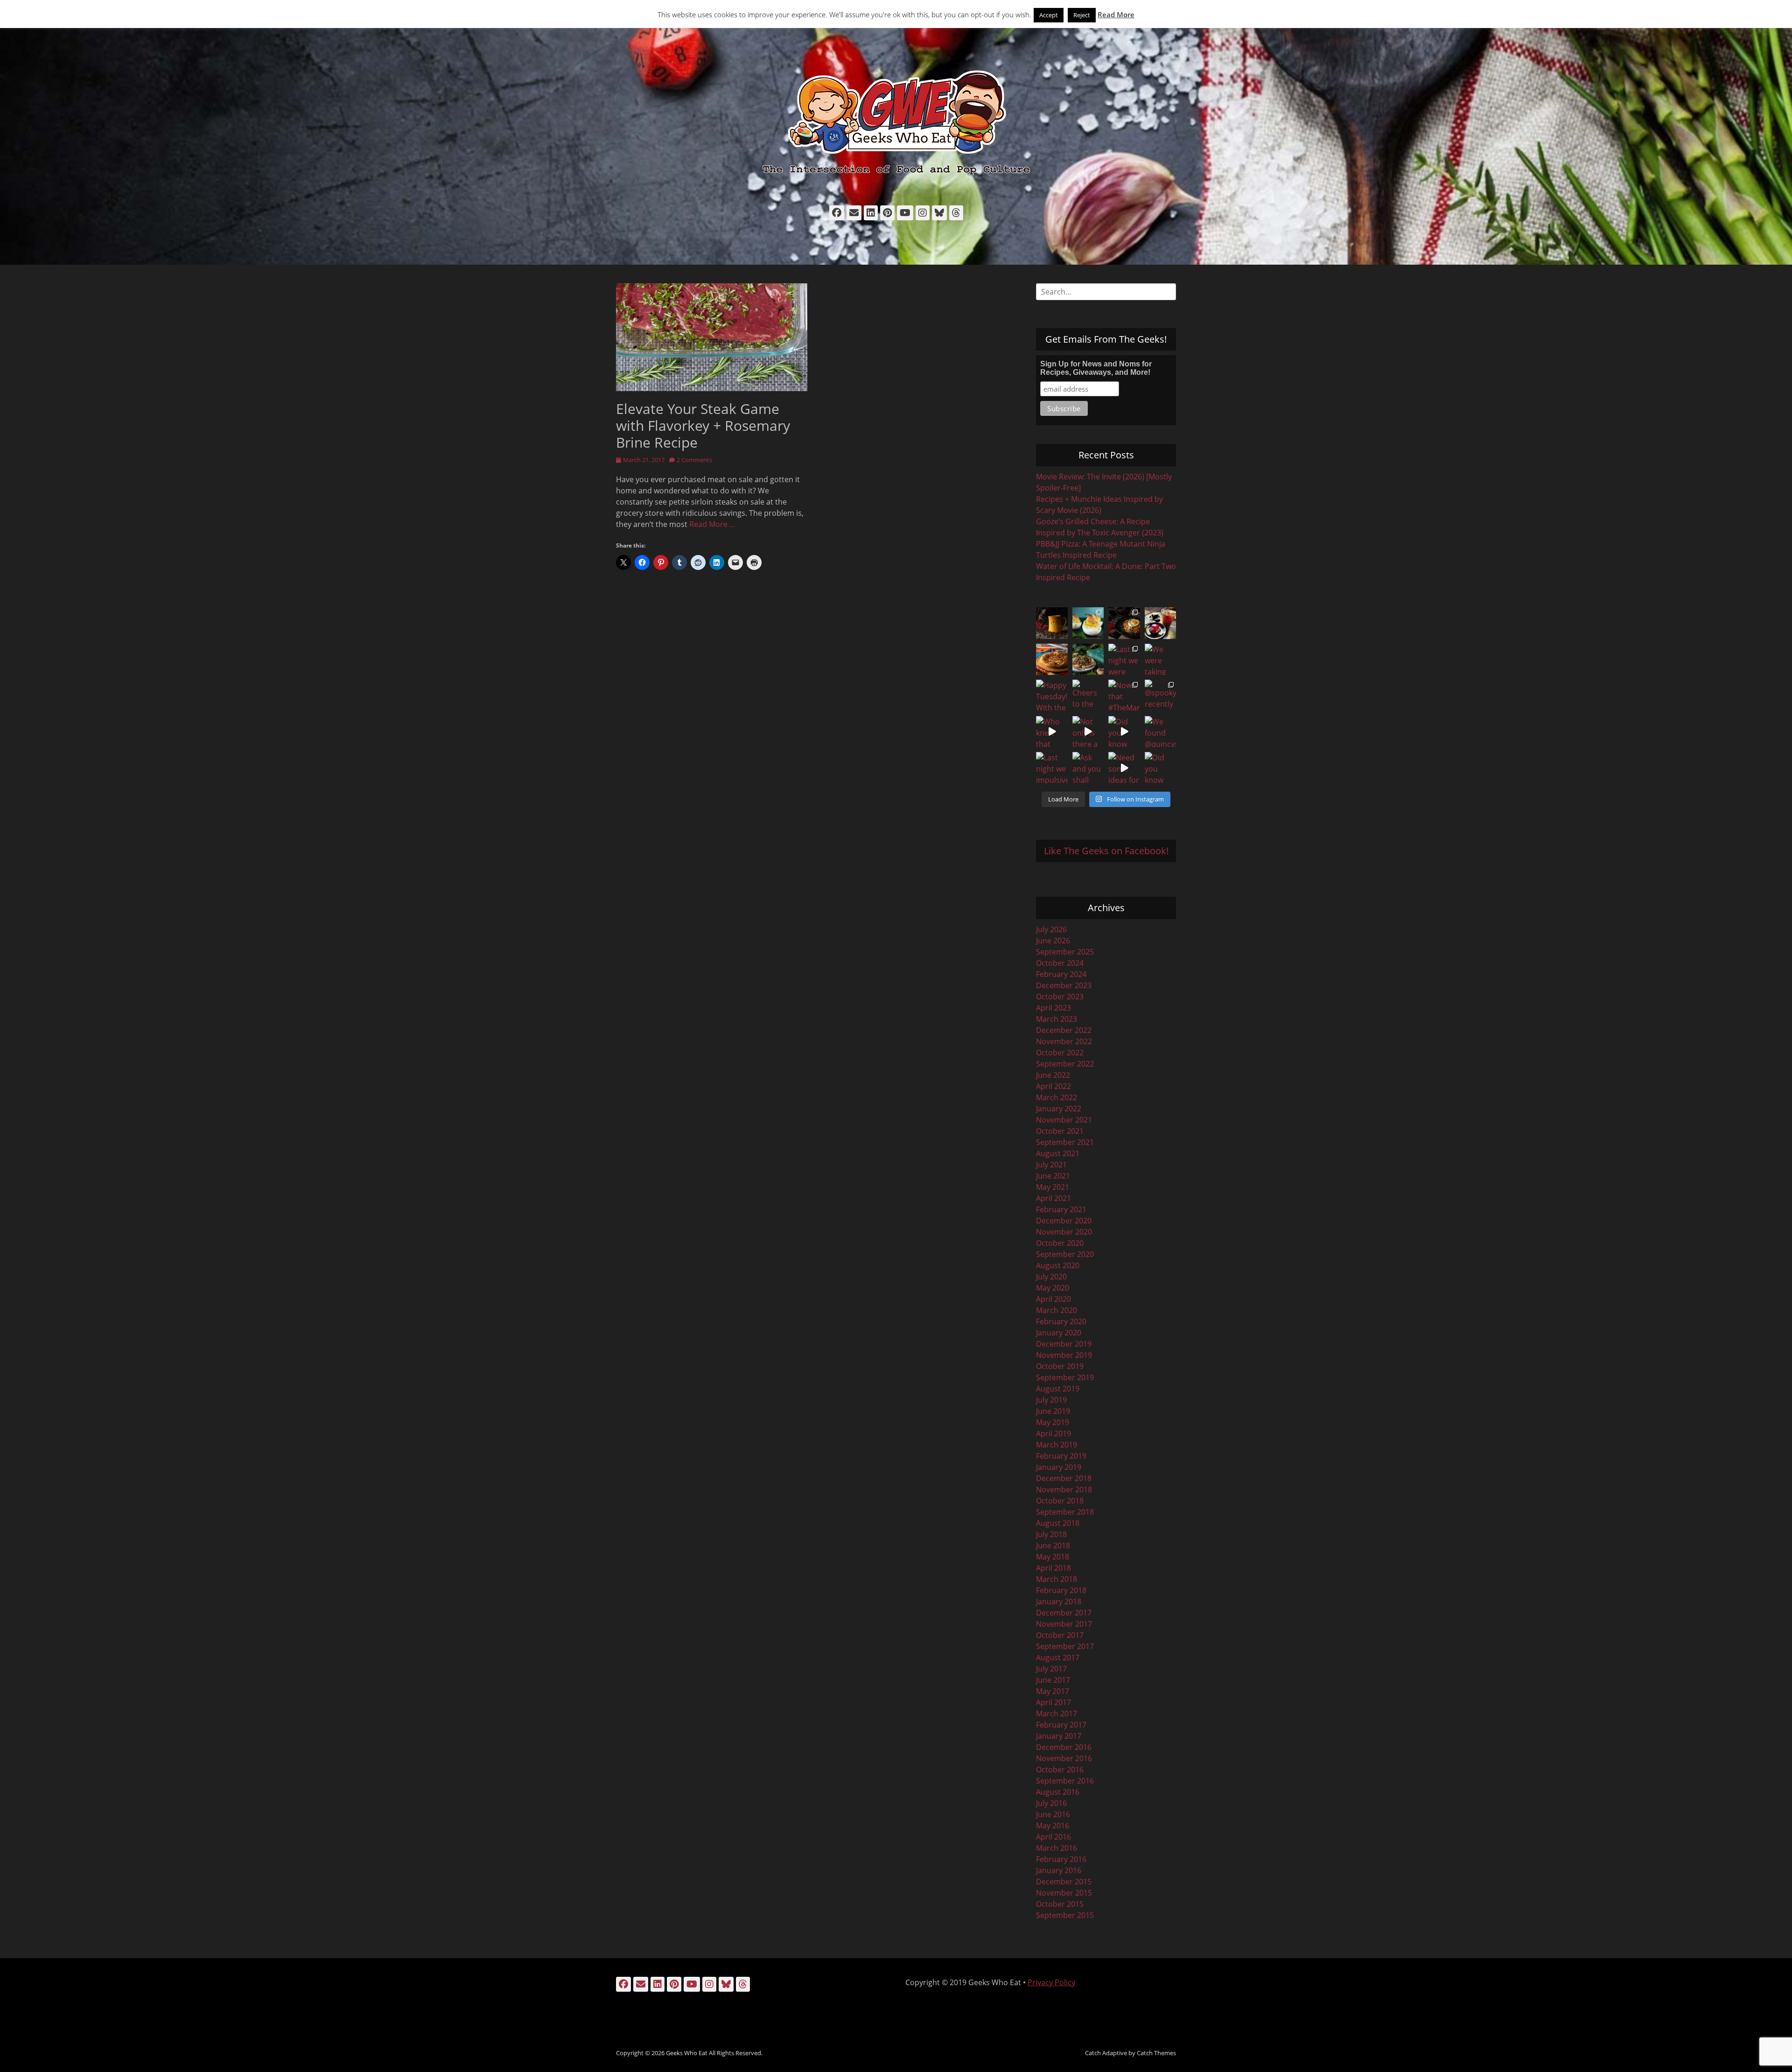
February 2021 (1061, 1209)
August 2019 (1058, 1389)
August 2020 (1058, 1265)
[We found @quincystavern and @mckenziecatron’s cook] (1161, 732)
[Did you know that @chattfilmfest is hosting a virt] (1161, 768)
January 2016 (1059, 1870)
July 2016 (1051, 1803)
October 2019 (1060, 1366)
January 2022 (1059, 1109)
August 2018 (1058, 1523)
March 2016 (1057, 1848)
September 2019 (1065, 1377)
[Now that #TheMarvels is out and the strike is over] (1124, 695)
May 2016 (1053, 1826)
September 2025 (1065, 952)
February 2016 (1061, 1859)
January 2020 (1059, 1333)
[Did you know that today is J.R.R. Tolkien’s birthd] (1088, 660)
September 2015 (1065, 1915)
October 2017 (1060, 1635)
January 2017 (1059, 1736)
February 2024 (1061, 974)
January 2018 (1059, 1601)
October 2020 (1060, 1243)
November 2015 (1064, 1893)
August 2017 (1058, 1658)
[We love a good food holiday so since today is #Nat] (1088, 623)
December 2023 (1064, 985)
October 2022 (1060, 1053)
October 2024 (1060, 963)
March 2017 (1057, 1714)
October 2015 (1060, 1904)
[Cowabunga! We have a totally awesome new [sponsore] (1052, 660)
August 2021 (1058, 1153)
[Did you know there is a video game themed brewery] (1124, 732)
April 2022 (1053, 1086)
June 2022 (1053, 1075)
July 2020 (1051, 1277)
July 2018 (1051, 1534)
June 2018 (1053, 1545)
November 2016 (1064, 1758)
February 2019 (1061, 1456)
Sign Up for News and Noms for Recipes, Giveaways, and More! (1096, 368)
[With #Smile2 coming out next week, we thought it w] (1052, 623)
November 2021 (1064, 1120)
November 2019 (1064, 1355)
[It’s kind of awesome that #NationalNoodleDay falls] (1124, 623)
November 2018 (1064, 1489)
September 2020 (1065, 1254)
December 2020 (1064, 1221)
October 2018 (1060, 1501)
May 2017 (1053, 1691)
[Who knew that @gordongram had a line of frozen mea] (1052, 732)
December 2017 (1064, 1613)
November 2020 (1064, 1232)
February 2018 (1061, 1590)
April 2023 (1053, 1008)
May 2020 (1053, 1288)
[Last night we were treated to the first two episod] (1124, 660)
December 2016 (1064, 1747)
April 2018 (1053, 1568)
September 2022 (1065, 1064)
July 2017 (1051, 1669)
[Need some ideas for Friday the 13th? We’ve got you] (1124, 768)
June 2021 (1053, 1176)
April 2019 (1053, 1433)
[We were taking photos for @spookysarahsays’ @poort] (1161, 660)
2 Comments (694, 460)
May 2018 (1053, 1557)
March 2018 (1057, 1579)
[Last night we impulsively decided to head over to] (1052, 768)
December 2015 (1064, 1882)
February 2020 (1061, 1321)
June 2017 (1053, 1680)
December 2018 (1064, 1478)
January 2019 (1059, 1467)
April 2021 (1053, 1198)
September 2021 (1065, 1142)
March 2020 (1057, 1310)
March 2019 (1057, 1445)
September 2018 (1065, 1512)
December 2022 (1064, 1030)
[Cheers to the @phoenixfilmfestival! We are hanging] (1088, 695)
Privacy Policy (1051, 1982)
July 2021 (1051, 1165)
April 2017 (1053, 1702)
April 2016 (1053, 1837)
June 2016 (1053, 1814)
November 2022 (1064, 1041)
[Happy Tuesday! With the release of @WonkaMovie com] (1052, 695)
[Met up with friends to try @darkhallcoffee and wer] (1161, 623)
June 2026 (1053, 941)
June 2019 (1053, 1411)
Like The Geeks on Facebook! (1106, 851)
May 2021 (1053, 1187)
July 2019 (1051, 1400)
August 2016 (1058, 1792)
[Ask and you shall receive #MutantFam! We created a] (1088, 768)
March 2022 (1057, 1097)
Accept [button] (1049, 15)
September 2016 (1065, 1781)
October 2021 (1060, 1131)
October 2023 (1060, 997)
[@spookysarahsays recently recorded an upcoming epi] (1161, 695)
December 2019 (1064, 1344)
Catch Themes (1156, 2053)
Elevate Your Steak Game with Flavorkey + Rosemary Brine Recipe (703, 425)
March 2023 (1057, 1019)
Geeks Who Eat (687, 2053)
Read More (1116, 14)
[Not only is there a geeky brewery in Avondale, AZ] (1088, 732)
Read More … (712, 524)
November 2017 (1064, 1624)
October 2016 (1060, 1770)
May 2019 (1053, 1422)
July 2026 (1051, 929)
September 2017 (1065, 1646)
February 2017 (1061, 1725)
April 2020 (1053, 1299)
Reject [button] (1082, 15)
